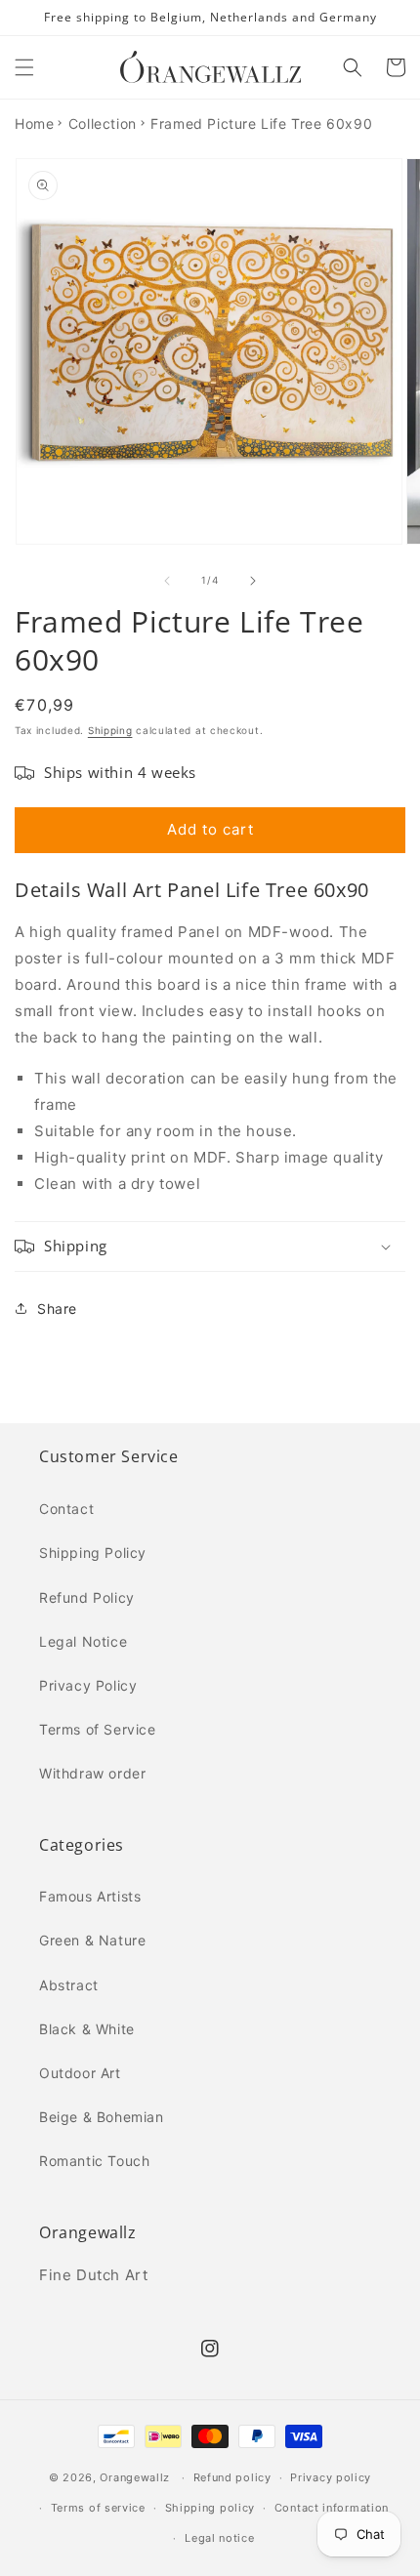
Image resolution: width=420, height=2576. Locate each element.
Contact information (332, 2508)
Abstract (69, 1985)
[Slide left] (167, 581)
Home (34, 123)
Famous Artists (90, 1896)
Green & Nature (92, 1940)
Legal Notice (83, 1641)
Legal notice (219, 2538)
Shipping (110, 730)
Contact (66, 1509)
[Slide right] (253, 581)
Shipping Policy (93, 1553)
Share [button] (57, 1308)
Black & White (87, 2029)
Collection (103, 123)
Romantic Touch (94, 2161)
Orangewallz (135, 2477)
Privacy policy (331, 2477)
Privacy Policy (88, 1685)
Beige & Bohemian (102, 2117)
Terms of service (98, 2508)
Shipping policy (210, 2508)
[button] (24, 67)
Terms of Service (98, 1729)
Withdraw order (92, 1773)
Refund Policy (87, 1597)
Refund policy (232, 2477)
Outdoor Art (80, 2073)
